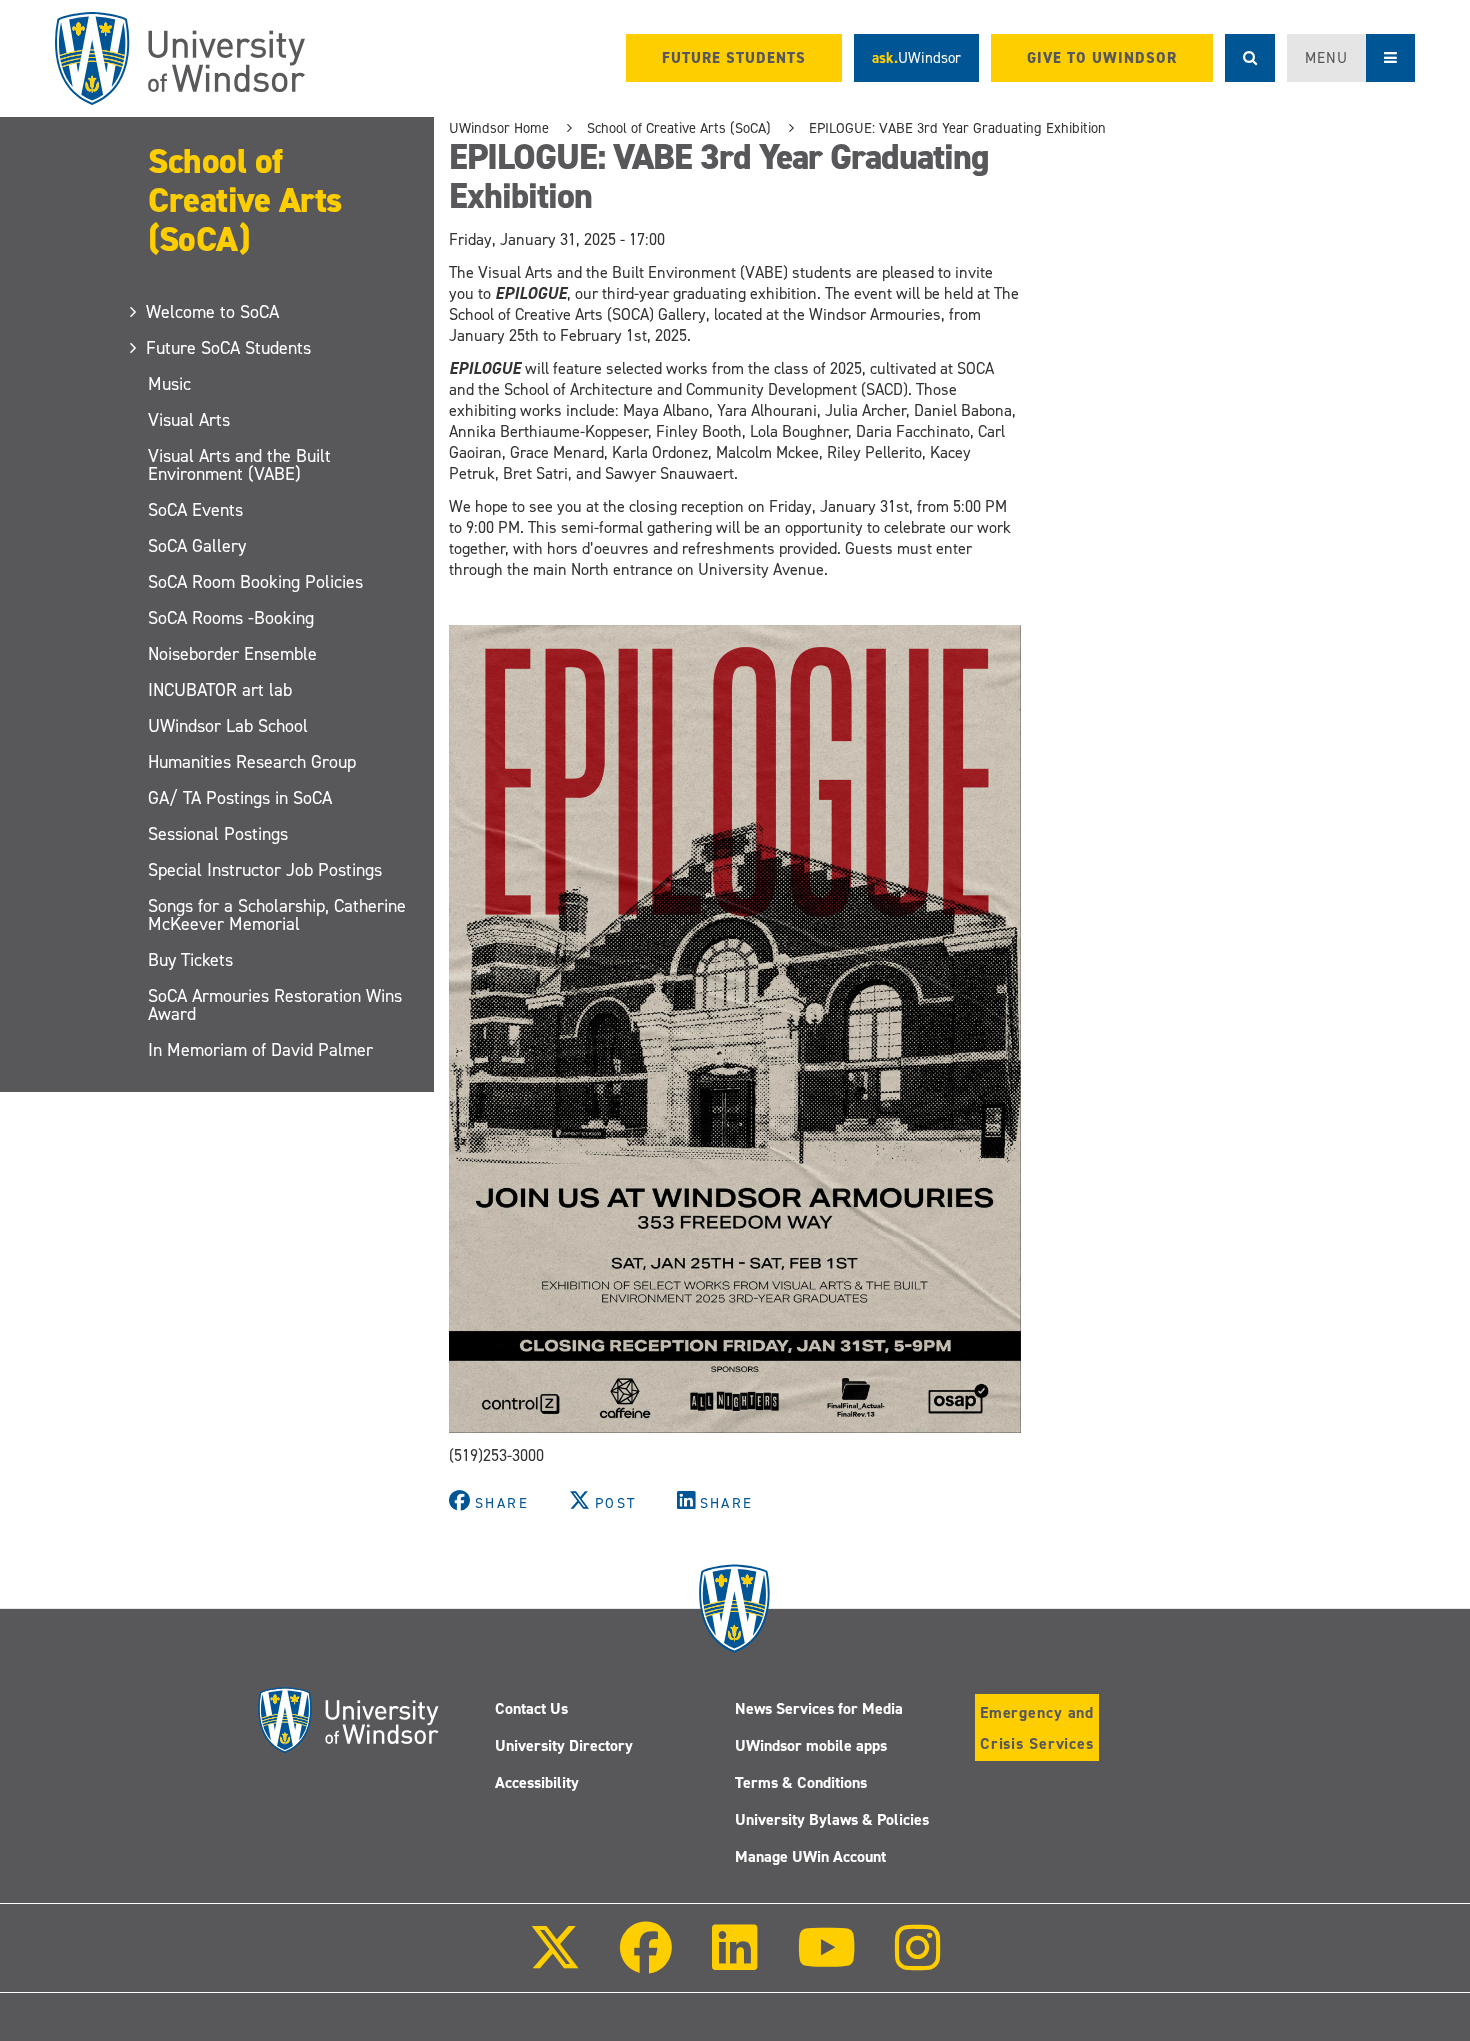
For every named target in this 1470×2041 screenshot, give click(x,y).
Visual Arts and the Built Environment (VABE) (239, 465)
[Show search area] (1250, 58)
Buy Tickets (190, 960)
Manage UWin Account (810, 1856)
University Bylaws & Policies (832, 1819)
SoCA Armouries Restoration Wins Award (275, 1005)
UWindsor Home (499, 128)
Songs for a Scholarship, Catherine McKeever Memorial (277, 915)
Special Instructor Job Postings (265, 870)
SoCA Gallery (197, 546)
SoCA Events (195, 510)
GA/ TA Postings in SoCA (240, 798)
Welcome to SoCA (213, 312)
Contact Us (531, 1708)
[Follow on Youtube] (826, 1961)
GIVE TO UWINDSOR (1102, 58)
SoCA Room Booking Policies (255, 582)
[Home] (180, 58)
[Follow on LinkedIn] (734, 1961)
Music (169, 384)
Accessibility (537, 1782)
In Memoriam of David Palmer (260, 1050)
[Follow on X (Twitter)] (555, 1961)
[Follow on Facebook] (646, 1961)
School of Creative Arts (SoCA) (245, 199)
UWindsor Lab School (228, 726)
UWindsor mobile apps (811, 1745)
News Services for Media (819, 1708)
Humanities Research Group (252, 762)
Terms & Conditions (801, 1782)
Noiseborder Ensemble (232, 654)
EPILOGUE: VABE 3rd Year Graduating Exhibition (957, 128)
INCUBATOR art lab (220, 690)
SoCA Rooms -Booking (231, 618)
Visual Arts (189, 420)
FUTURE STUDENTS (734, 58)
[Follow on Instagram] (918, 1961)
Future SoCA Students (229, 348)
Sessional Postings (218, 834)
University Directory (564, 1745)
